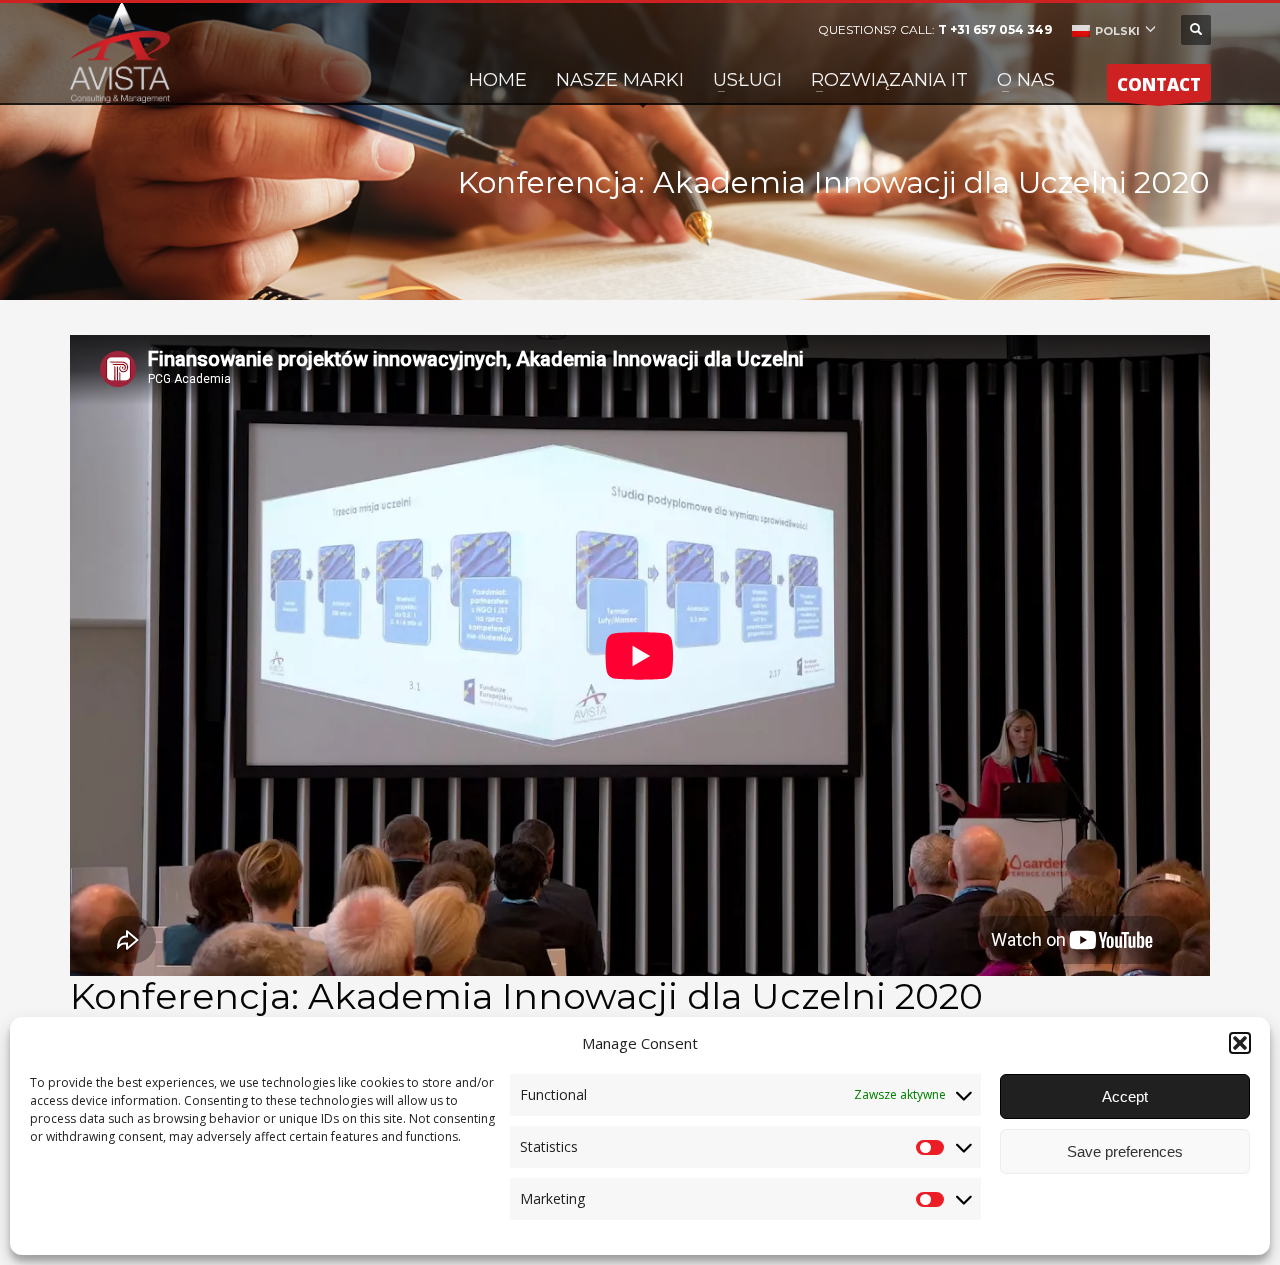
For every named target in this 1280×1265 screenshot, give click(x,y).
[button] (1240, 1043)
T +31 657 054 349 (995, 29)
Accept (1125, 1096)
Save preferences (1125, 1151)
